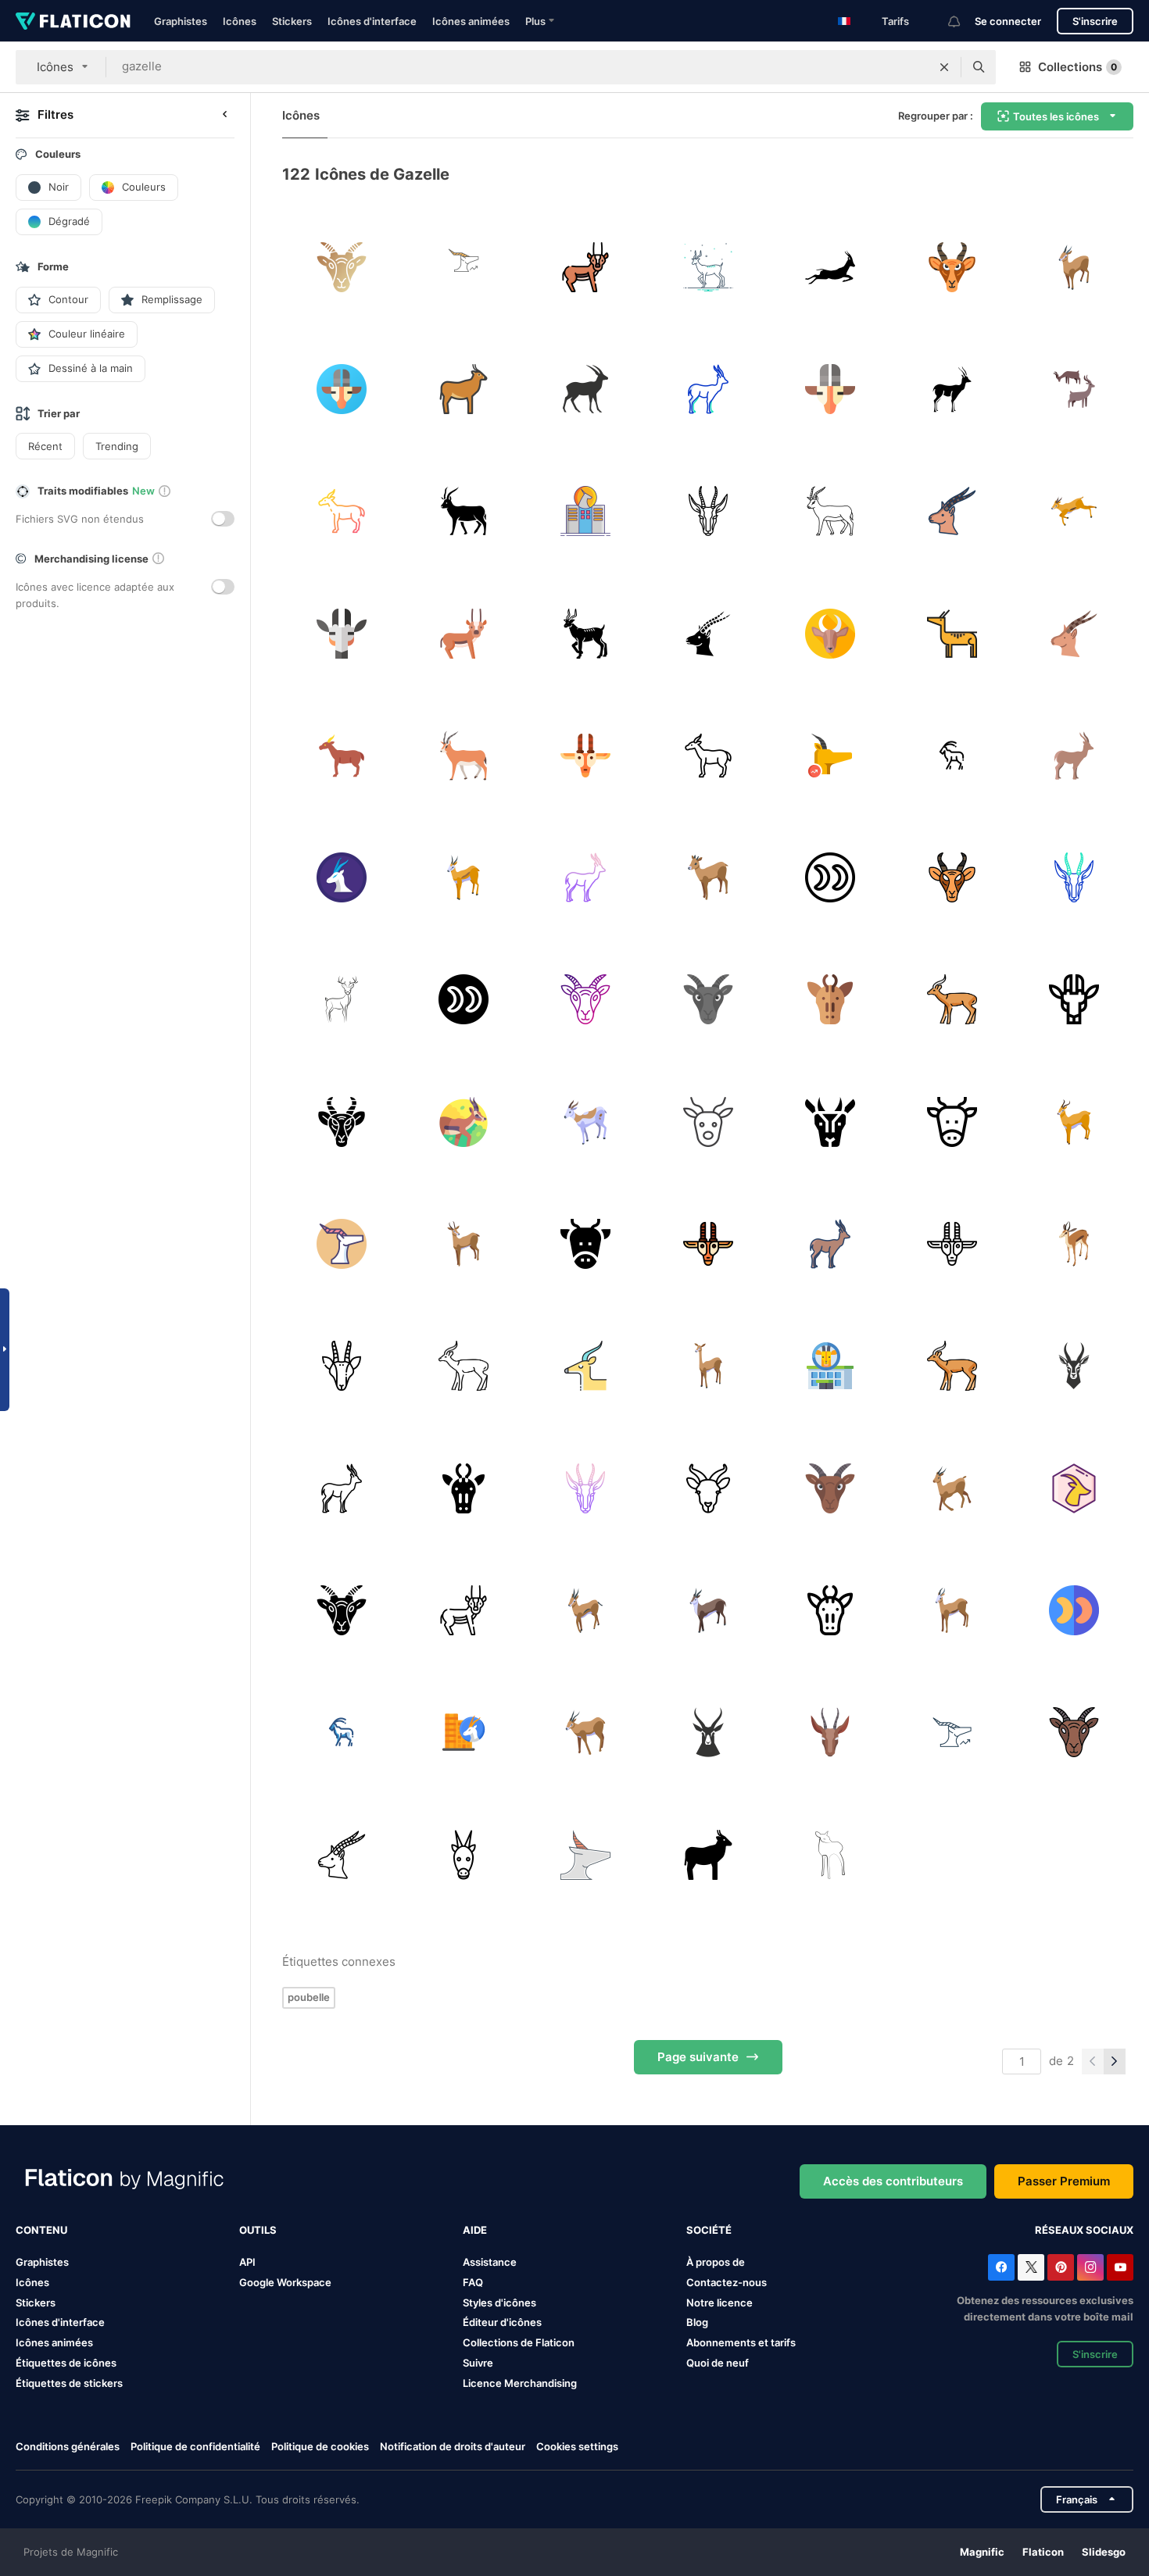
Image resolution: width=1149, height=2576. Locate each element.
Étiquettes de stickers (69, 2383)
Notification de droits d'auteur (453, 2446)
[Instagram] (1090, 2267)
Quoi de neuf (718, 2363)
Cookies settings (577, 2447)
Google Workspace (285, 2282)
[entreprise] (952, 1733)
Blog (697, 2322)
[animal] (463, 267)
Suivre (478, 2363)
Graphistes (181, 21)
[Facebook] (1001, 2267)
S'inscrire (1095, 21)
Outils (258, 2230)
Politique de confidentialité (195, 2446)
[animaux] (708, 1488)
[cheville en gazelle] (830, 877)
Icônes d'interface (372, 21)
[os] (1074, 1243)
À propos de (716, 2262)
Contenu (41, 2230)
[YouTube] (1120, 2267)
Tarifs (895, 21)
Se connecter (1008, 21)
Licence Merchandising (520, 2383)
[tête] (708, 1122)
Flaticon (1043, 2552)
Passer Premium (1064, 2181)
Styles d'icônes (499, 2303)
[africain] (463, 1854)
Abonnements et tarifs (741, 2342)
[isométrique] (463, 877)
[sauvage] (586, 1733)
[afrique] (463, 755)
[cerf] (586, 1854)
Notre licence (719, 2303)
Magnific (982, 2552)
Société (709, 2230)
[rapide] (708, 267)
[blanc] (586, 1122)
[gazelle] (341, 267)
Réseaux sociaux (1084, 2230)
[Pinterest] (1061, 2267)
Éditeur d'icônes (502, 2322)
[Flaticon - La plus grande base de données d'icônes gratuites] (73, 21)
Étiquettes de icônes (66, 2363)
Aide (475, 2230)
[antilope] (586, 389)
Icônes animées (471, 21)
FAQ (473, 2282)
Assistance (490, 2262)
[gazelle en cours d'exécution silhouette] (830, 267)
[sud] (463, 511)
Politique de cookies (320, 2446)
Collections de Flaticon (519, 2342)
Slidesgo (1104, 2552)
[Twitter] (1031, 2267)
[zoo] (1074, 267)
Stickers (292, 21)
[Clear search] (944, 67)
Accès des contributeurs (893, 2181)
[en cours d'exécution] (1074, 511)
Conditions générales (68, 2446)
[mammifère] (952, 267)
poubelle (309, 1997)
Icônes (240, 21)
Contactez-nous (727, 2282)
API (247, 2262)
